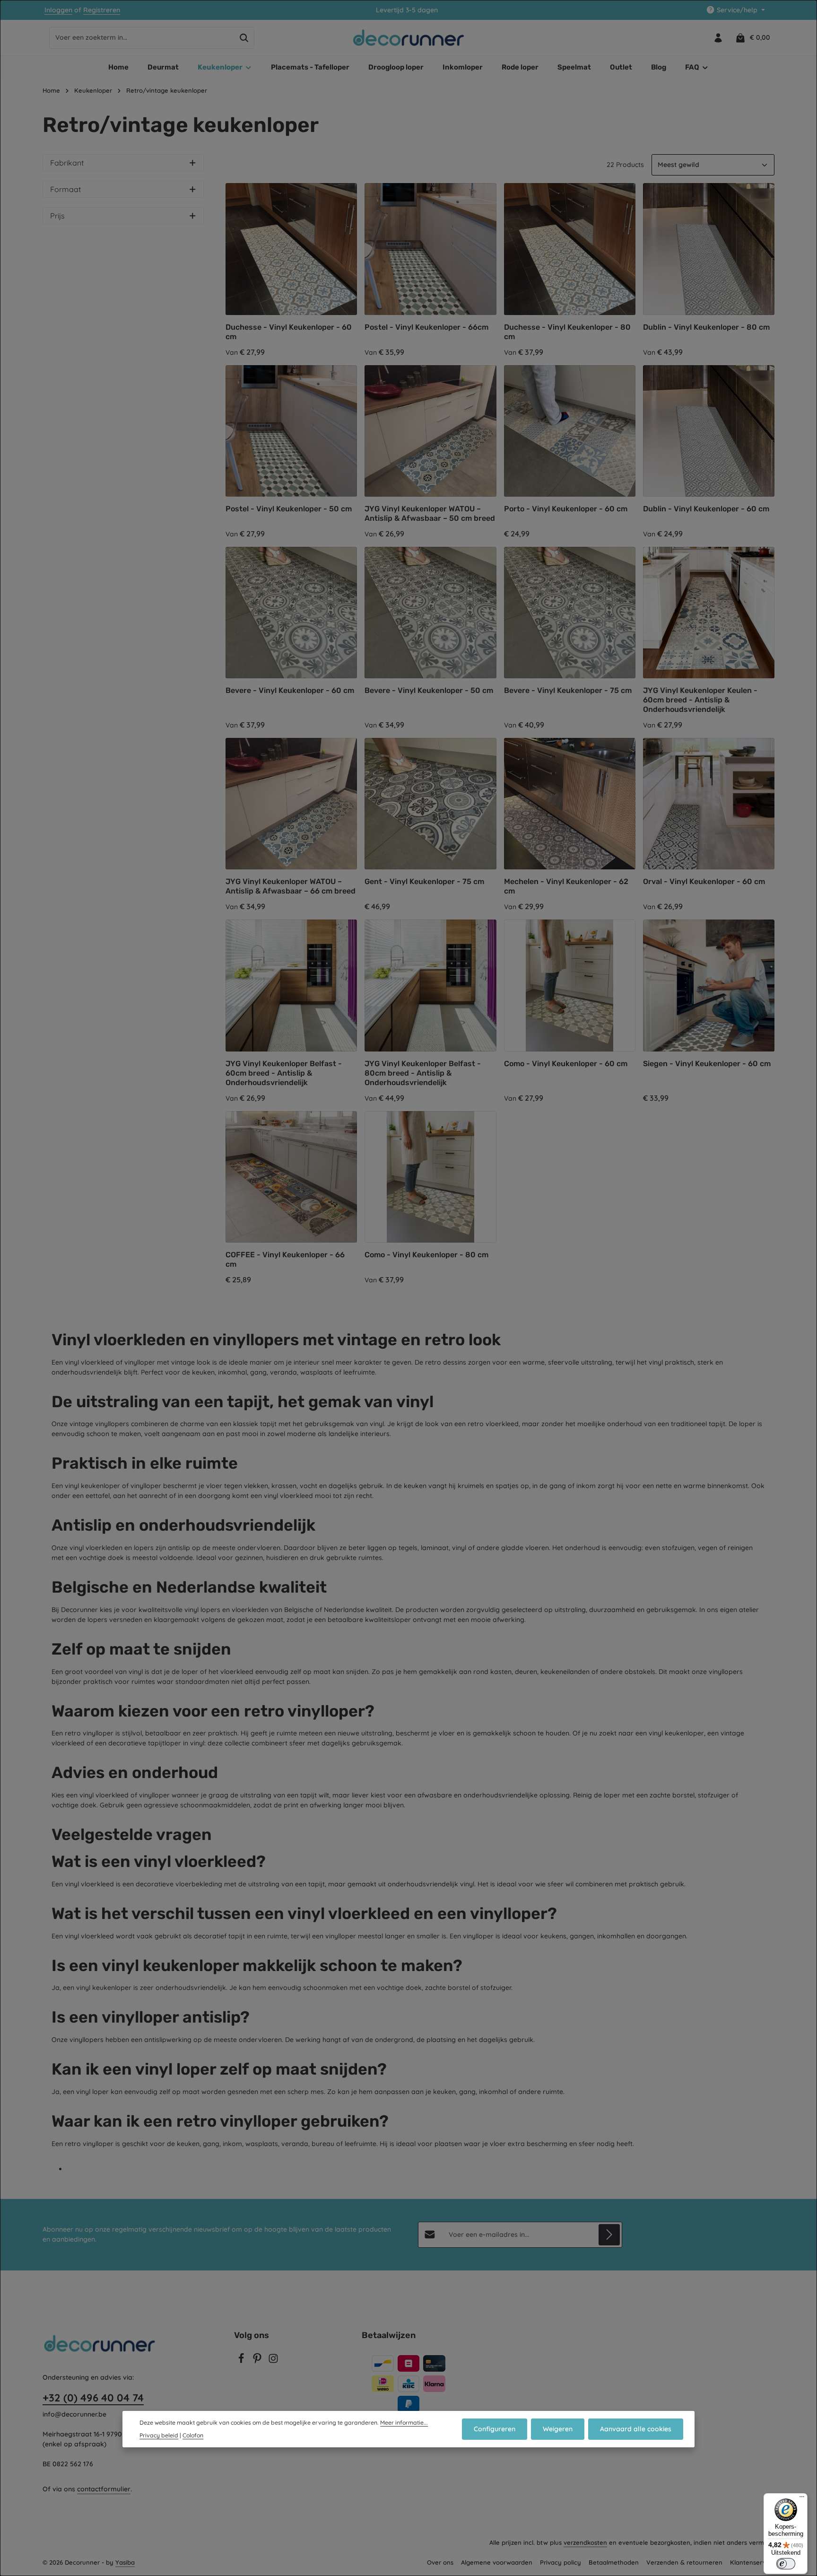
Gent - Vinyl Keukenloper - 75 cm (424, 881)
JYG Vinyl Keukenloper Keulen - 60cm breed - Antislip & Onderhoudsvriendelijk (700, 700)
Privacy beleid (159, 2435)
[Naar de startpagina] (409, 38)
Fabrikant (67, 163)
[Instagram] (273, 2361)
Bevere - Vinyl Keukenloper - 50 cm (429, 690)
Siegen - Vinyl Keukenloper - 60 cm (707, 1064)
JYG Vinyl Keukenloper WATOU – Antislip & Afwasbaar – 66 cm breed (291, 886)
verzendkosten (585, 2542)
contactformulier (104, 2489)
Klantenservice (752, 2562)
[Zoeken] (244, 38)
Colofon (193, 2435)
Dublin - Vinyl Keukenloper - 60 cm (706, 509)
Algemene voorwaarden (497, 2562)
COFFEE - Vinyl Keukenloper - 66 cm (285, 1259)
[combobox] (142, 38)
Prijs (57, 216)
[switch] (786, 2564)
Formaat (65, 189)
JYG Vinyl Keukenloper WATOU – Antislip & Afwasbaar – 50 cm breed (430, 513)
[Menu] (802, 2499)
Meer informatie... (404, 2423)
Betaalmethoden (614, 2562)
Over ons (440, 2562)
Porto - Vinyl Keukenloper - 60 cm (566, 509)
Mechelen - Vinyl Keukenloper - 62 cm (566, 886)
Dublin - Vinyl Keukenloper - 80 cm (706, 327)
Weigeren (558, 2429)
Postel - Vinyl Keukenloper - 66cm (426, 327)
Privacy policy (561, 2562)
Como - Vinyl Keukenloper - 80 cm (426, 1255)
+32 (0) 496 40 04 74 (93, 2398)
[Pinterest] (258, 2361)
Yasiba (125, 2562)
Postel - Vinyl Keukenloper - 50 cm (289, 509)
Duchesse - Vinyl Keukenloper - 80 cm (567, 332)
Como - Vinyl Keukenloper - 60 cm (566, 1064)
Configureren (495, 2429)
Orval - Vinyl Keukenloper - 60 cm (704, 881)
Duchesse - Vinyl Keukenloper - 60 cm (289, 332)
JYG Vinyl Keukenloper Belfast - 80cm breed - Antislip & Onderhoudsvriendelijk (423, 1073)
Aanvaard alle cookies (636, 2429)
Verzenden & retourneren (684, 2562)
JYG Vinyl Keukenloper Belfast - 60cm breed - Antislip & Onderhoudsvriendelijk (284, 1073)
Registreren (102, 10)
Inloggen (58, 10)
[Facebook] (242, 2361)
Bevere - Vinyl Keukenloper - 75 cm (568, 690)
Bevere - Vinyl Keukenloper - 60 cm (290, 690)
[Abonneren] (609, 2235)
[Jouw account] (718, 38)
